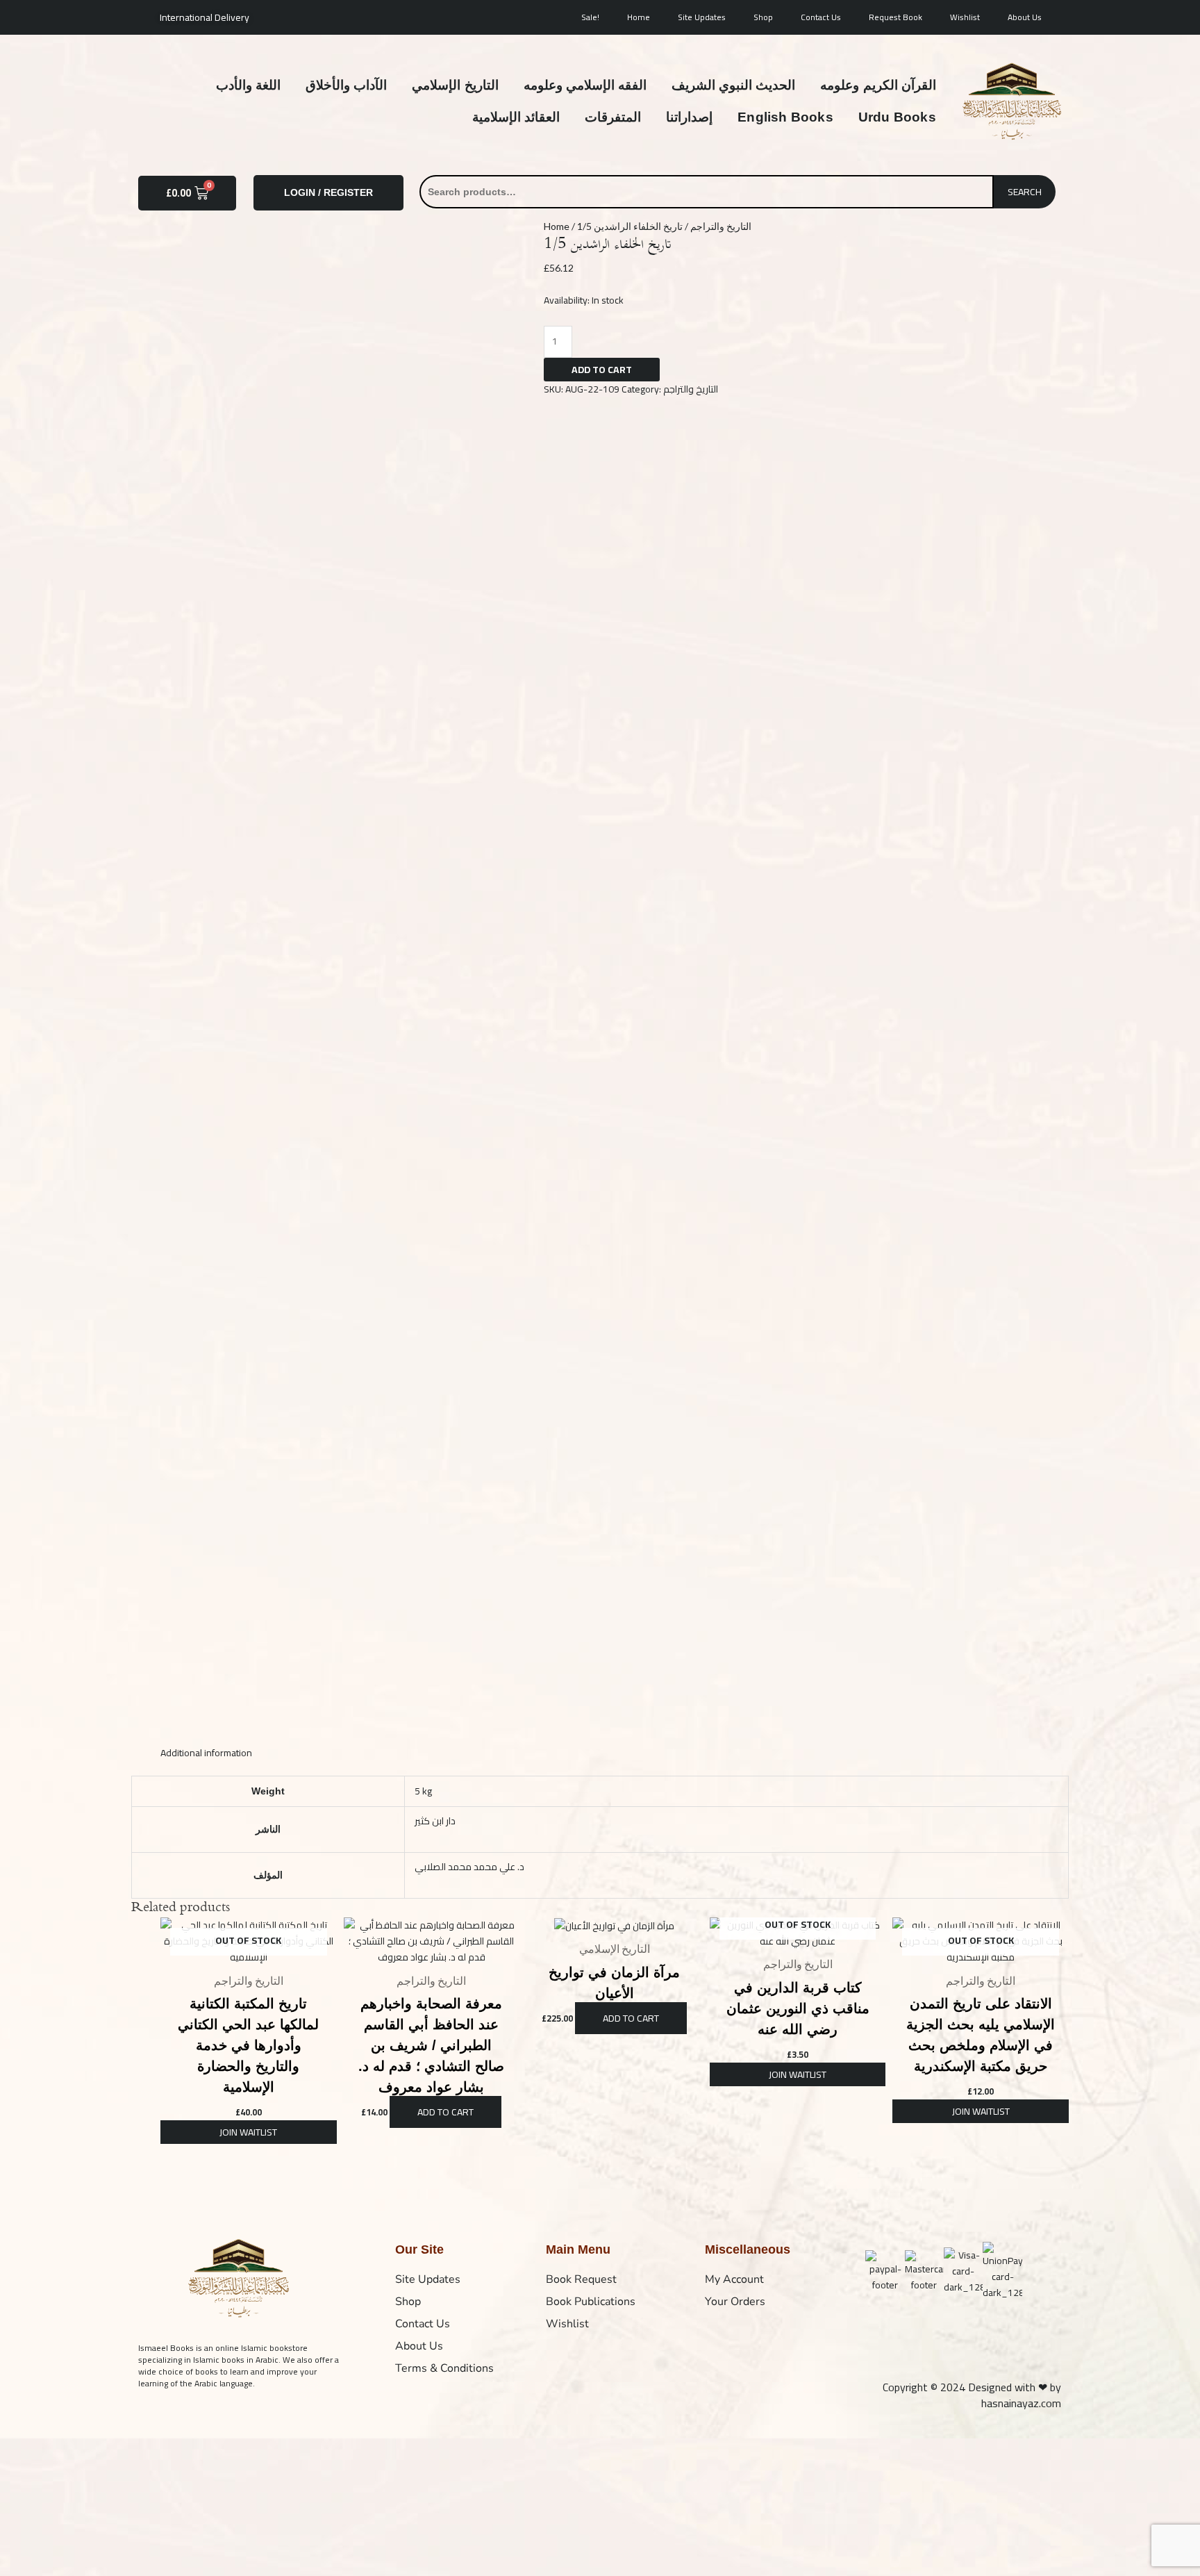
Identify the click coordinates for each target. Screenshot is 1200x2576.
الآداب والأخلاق (346, 85)
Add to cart (602, 370)
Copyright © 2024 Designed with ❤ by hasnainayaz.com (972, 2395)
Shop (763, 17)
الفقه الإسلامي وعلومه (585, 85)
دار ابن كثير (435, 1821)
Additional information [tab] (206, 1753)
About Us (1025, 17)
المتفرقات (613, 117)
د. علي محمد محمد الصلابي (469, 1867)
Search (1025, 192)
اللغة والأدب (248, 85)
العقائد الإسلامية (516, 117)
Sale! (590, 17)
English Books (785, 117)
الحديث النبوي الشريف (733, 85)
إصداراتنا (689, 117)
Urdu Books (897, 117)
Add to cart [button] (445, 2112)
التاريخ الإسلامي (455, 85)
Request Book (895, 17)
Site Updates (702, 17)
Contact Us (821, 17)
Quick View (249, 1954)
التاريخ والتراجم (721, 226)
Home (639, 17)
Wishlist (965, 17)
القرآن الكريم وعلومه (878, 85)
